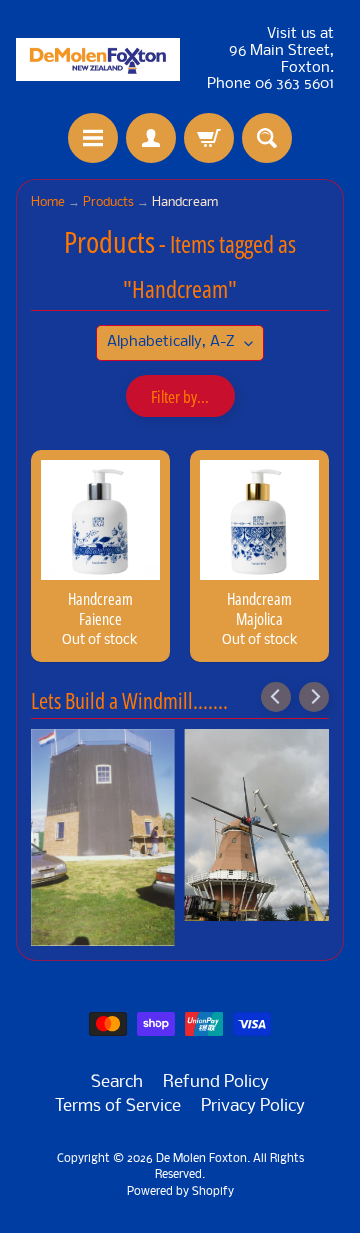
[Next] (314, 697)
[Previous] (276, 697)
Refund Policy (216, 1082)
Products (108, 202)
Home (48, 202)
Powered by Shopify (180, 1192)
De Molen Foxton (201, 1159)
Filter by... (180, 396)
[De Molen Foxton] (98, 59)
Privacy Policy (253, 1106)
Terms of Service (118, 1106)
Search (117, 1082)
